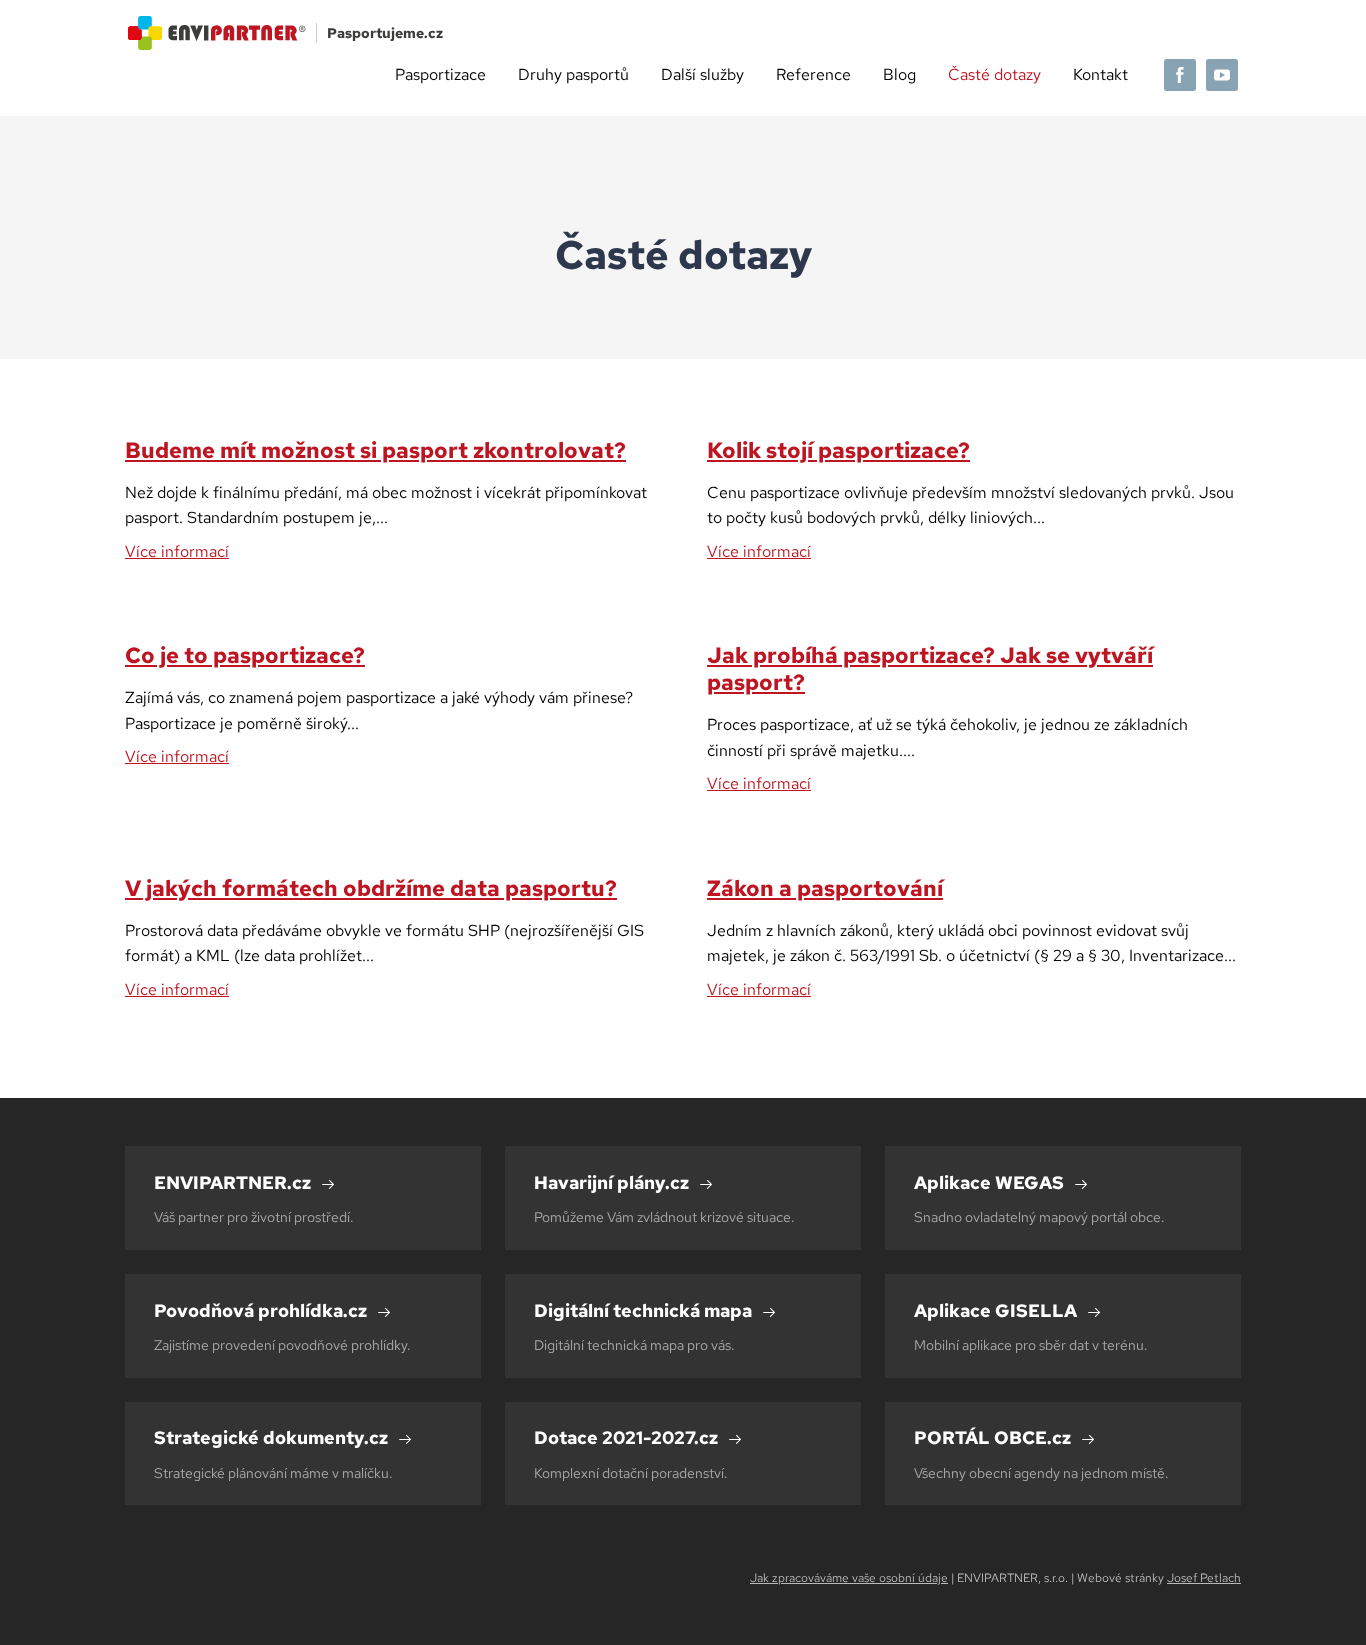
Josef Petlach (1204, 1578)
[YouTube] (1222, 75)
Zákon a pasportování (825, 888)
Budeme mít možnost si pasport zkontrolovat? (375, 450)
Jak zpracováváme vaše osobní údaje (849, 1578)
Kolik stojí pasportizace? (838, 450)
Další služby (702, 74)
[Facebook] (1180, 75)
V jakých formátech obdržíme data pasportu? (371, 888)
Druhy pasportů (573, 74)
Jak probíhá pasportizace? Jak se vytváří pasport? (930, 668)
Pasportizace (440, 74)
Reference (813, 74)
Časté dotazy (994, 74)
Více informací (177, 551)
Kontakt (1100, 74)
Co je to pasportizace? (245, 655)
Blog (899, 74)
